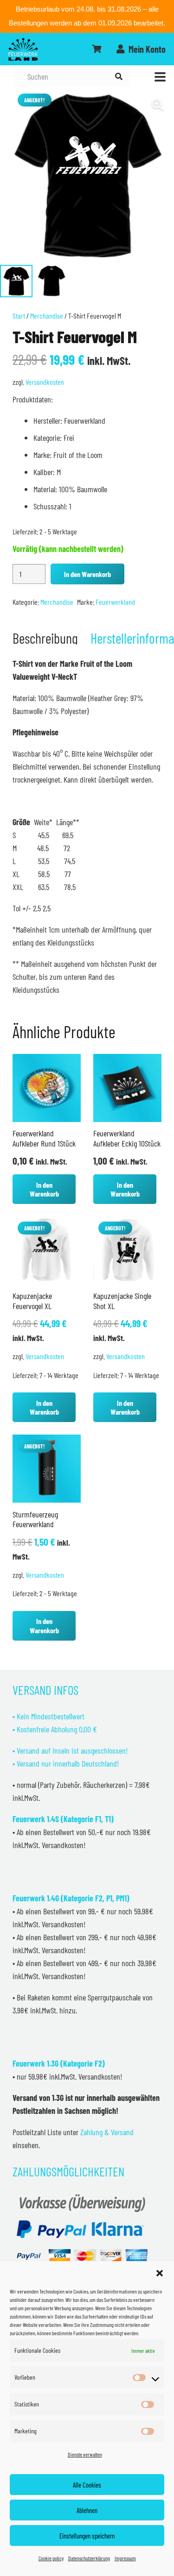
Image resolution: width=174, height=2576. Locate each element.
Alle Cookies (87, 2485)
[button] (160, 2273)
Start (19, 316)
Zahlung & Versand (107, 2132)
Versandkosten (45, 382)
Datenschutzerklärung (89, 2558)
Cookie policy (51, 2558)
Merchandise (47, 316)
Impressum (125, 2558)
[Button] (97, 49)
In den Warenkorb (87, 574)
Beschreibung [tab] (45, 638)
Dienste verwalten (85, 2454)
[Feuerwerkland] (23, 49)
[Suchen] (119, 77)
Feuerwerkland (115, 602)
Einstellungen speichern (87, 2536)
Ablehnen (87, 2510)
